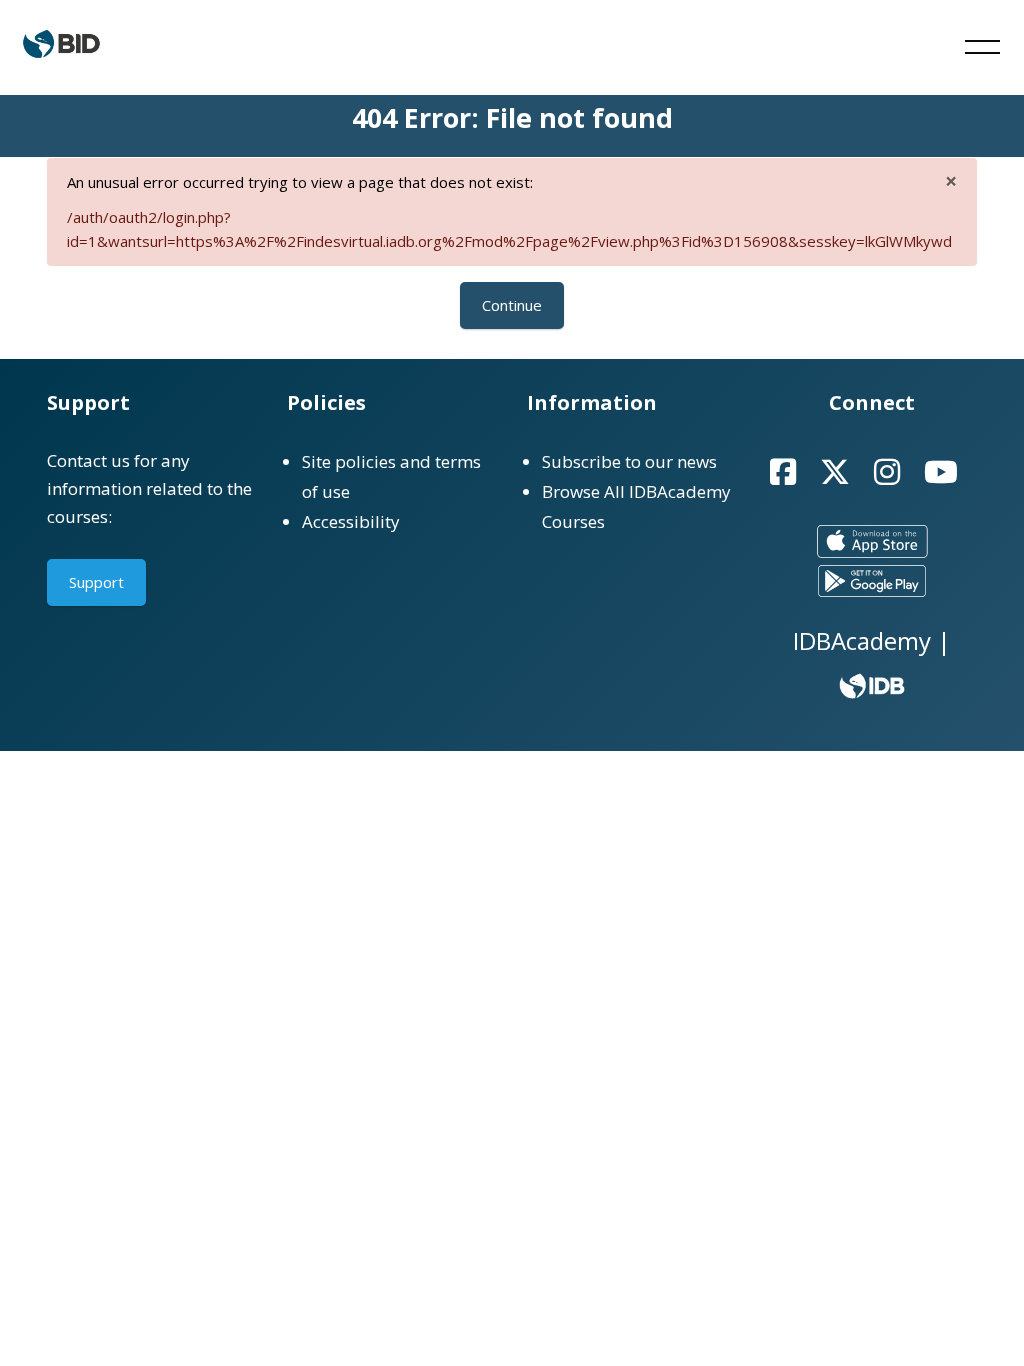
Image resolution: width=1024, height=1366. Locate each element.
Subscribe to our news (629, 461)
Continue (512, 305)
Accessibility (351, 521)
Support (96, 582)
